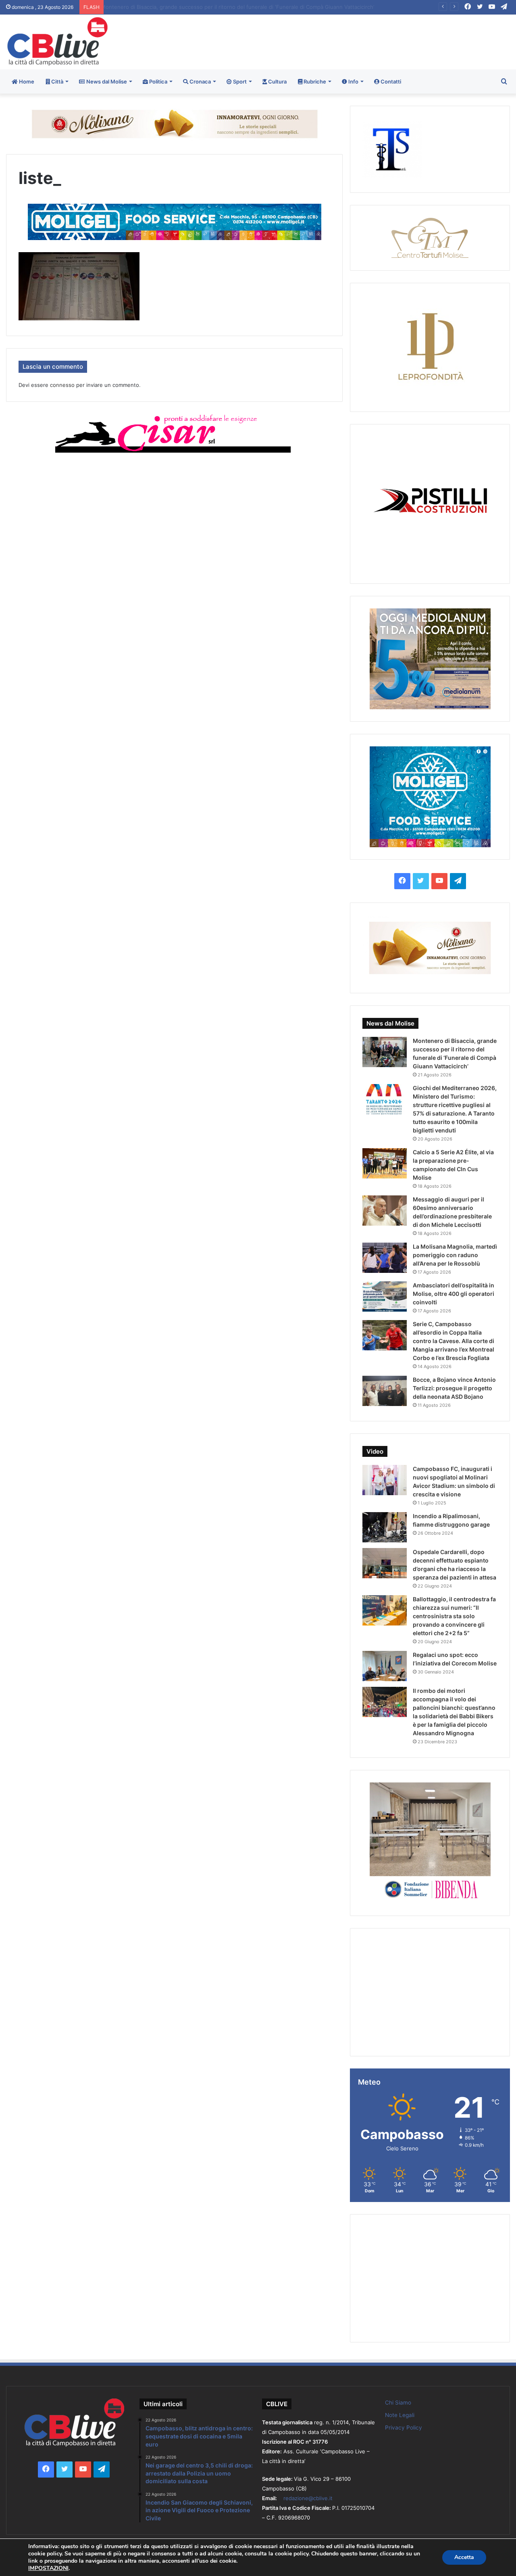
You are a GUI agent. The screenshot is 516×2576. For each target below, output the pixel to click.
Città (57, 81)
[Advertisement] (344, 41)
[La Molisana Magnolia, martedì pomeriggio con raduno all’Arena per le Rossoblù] (385, 1258)
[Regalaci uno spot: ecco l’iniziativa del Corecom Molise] (385, 1666)
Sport (239, 81)
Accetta (464, 2557)
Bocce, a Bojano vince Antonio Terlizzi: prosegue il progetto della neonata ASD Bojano (454, 1388)
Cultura (277, 81)
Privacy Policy (404, 2428)
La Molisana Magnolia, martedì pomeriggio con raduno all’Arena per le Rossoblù (455, 1255)
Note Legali (400, 2415)
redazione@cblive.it (308, 2498)
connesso (62, 385)
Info (353, 81)
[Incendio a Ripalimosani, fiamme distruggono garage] (385, 1527)
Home (26, 81)
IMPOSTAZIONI (48, 2568)
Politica (158, 81)
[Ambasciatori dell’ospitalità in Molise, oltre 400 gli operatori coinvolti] (385, 1296)
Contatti (390, 81)
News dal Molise (106, 81)
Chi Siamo (398, 2403)
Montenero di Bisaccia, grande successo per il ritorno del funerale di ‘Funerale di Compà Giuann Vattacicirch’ (244, 7)
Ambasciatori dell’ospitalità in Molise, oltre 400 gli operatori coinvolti (454, 1294)
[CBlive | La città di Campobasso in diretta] (57, 41)
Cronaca (200, 81)
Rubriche (314, 81)
